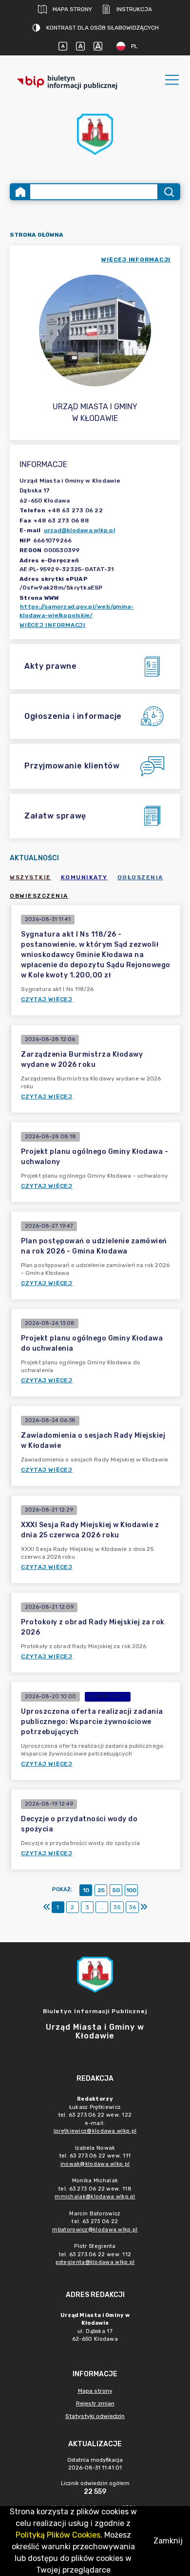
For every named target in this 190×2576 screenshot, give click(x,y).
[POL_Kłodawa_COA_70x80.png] (95, 134)
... (102, 1907)
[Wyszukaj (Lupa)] (168, 192)
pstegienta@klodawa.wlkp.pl (95, 2262)
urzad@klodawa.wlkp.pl (79, 530)
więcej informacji (136, 260)
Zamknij (168, 2541)
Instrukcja (134, 9)
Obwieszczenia (39, 896)
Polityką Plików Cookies (58, 2535)
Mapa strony (72, 9)
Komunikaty (84, 877)
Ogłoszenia (140, 877)
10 (86, 1890)
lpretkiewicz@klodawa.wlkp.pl (95, 2131)
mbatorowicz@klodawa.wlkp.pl (95, 2230)
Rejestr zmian (95, 2403)
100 (131, 1890)
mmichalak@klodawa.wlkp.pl (95, 2197)
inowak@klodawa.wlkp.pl (95, 2164)
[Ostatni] (144, 1907)
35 (117, 1907)
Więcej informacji (53, 625)
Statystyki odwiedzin (95, 2416)
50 (116, 1890)
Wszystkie (30, 877)
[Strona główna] (20, 192)
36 (132, 1907)
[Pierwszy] (47, 1907)
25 (101, 1890)
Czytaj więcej (47, 999)
